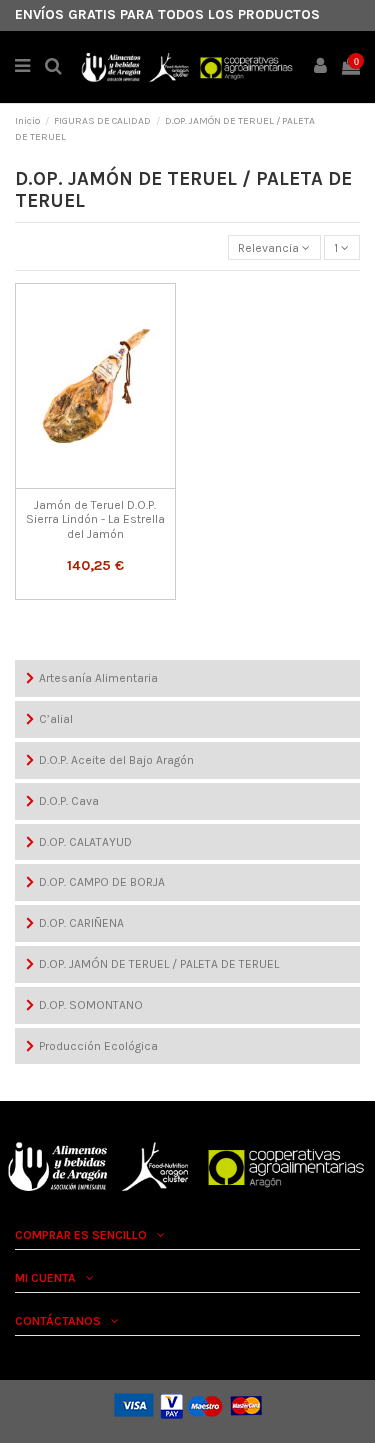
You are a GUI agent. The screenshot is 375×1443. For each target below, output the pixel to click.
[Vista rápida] (95, 483)
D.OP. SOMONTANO (91, 1005)
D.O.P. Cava (69, 801)
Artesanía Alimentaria (98, 678)
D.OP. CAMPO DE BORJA (102, 882)
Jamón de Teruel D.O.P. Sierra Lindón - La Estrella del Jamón (95, 519)
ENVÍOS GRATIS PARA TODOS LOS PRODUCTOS (167, 14)
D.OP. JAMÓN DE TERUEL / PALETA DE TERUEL (159, 964)
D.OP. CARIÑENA (81, 923)
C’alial (56, 719)
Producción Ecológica (98, 1046)
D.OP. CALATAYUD (85, 842)
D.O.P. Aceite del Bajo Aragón (116, 760)
